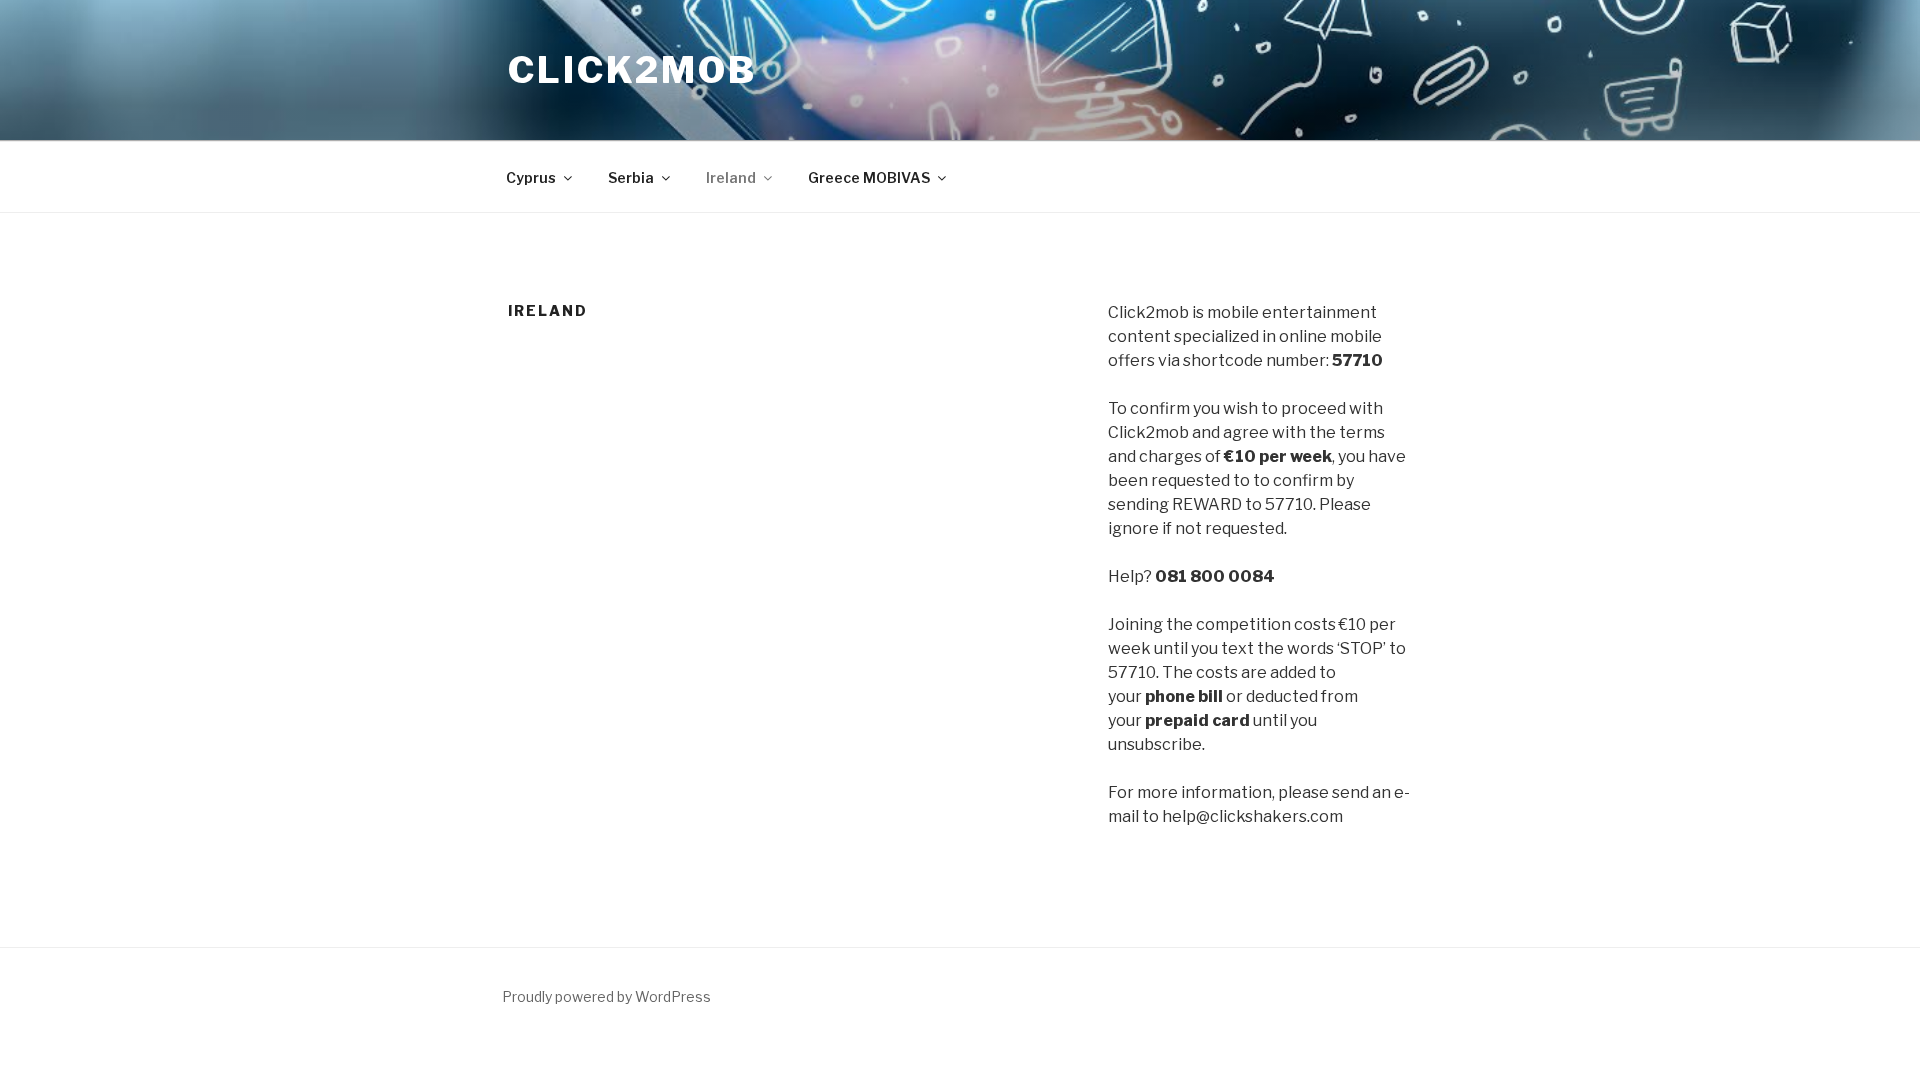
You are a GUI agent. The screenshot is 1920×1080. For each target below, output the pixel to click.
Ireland (731, 177)
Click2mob (632, 70)
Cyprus (531, 177)
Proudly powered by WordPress (606, 996)
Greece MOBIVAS (869, 177)
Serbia (631, 177)
